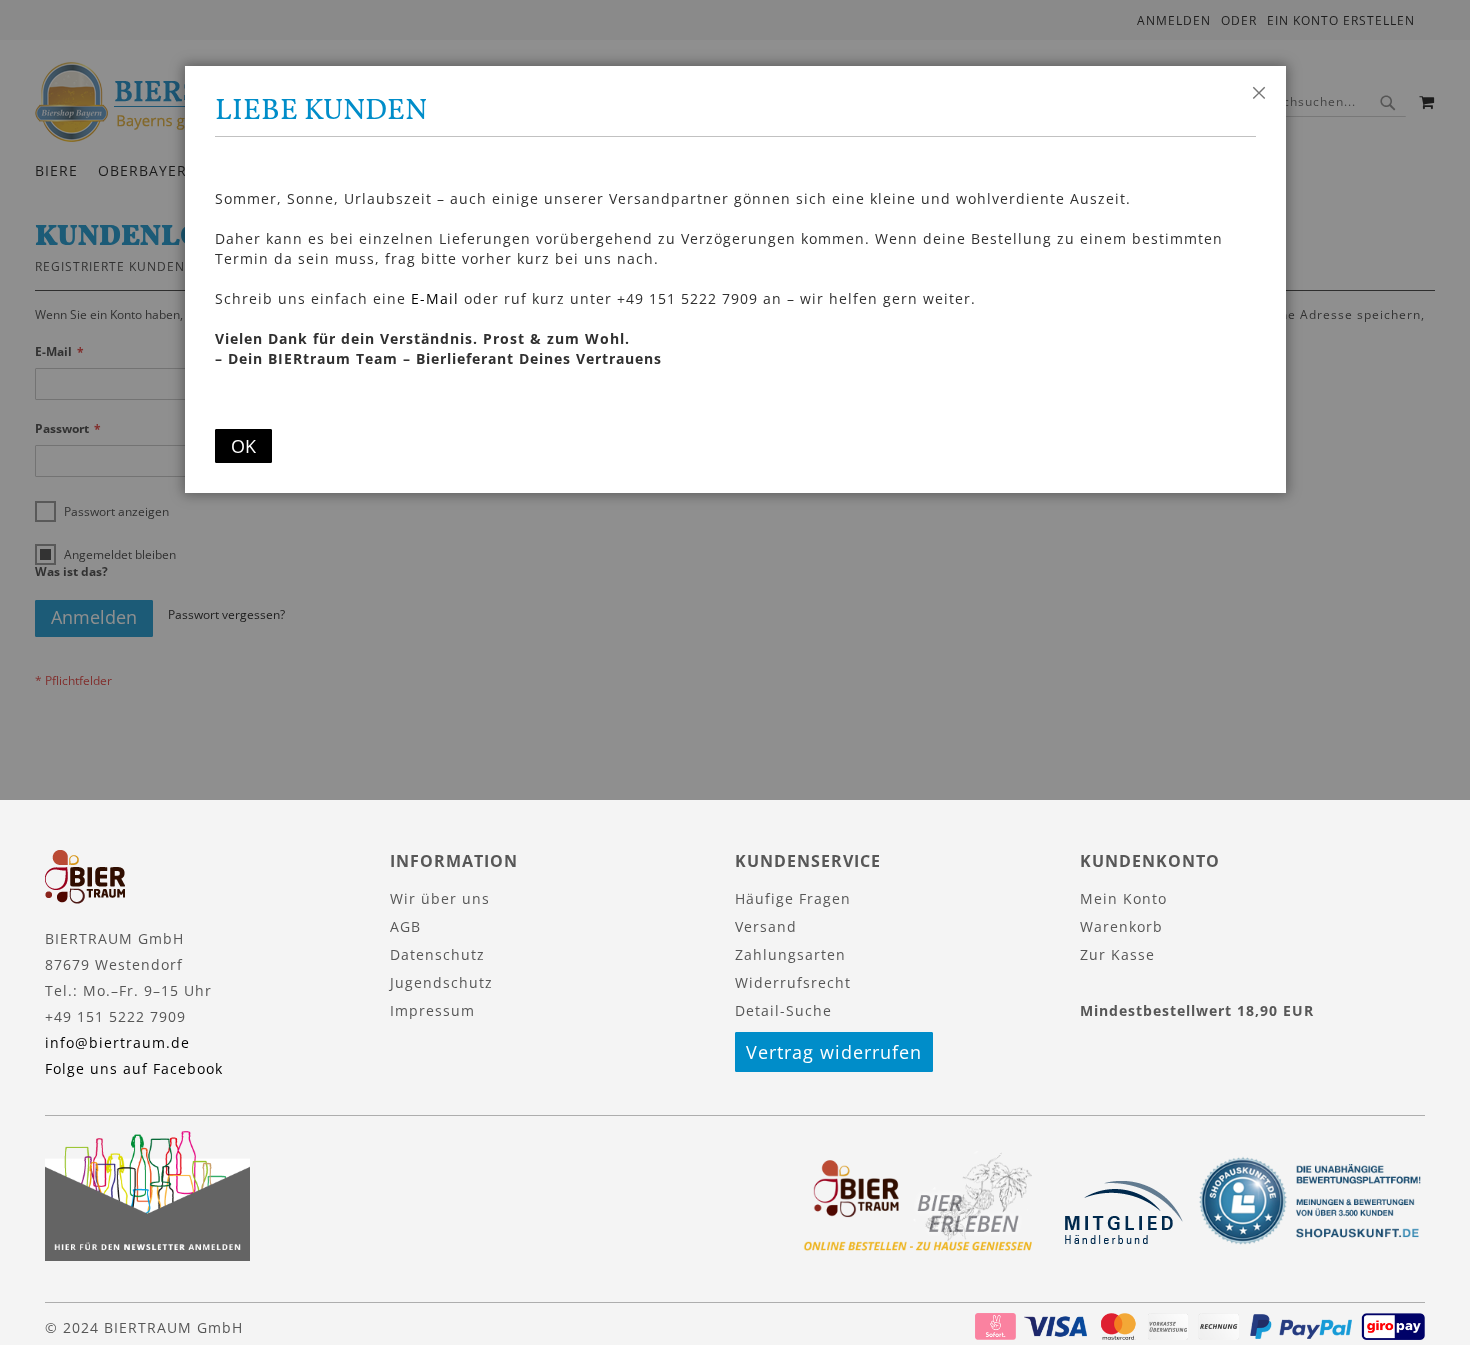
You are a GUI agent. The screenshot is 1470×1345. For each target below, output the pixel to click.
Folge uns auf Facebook (134, 1068)
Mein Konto (1123, 898)
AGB (405, 926)
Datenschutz (437, 954)
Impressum (432, 1010)
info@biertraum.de (117, 1042)
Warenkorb (1121, 926)
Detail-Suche (783, 1010)
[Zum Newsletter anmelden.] (147, 1255)
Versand (766, 926)
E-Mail (435, 298)
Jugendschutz (441, 982)
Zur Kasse (1117, 954)
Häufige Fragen (793, 898)
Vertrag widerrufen (834, 1052)
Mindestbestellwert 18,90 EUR (1197, 1010)
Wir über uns (440, 898)
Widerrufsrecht (793, 982)
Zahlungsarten (790, 954)
